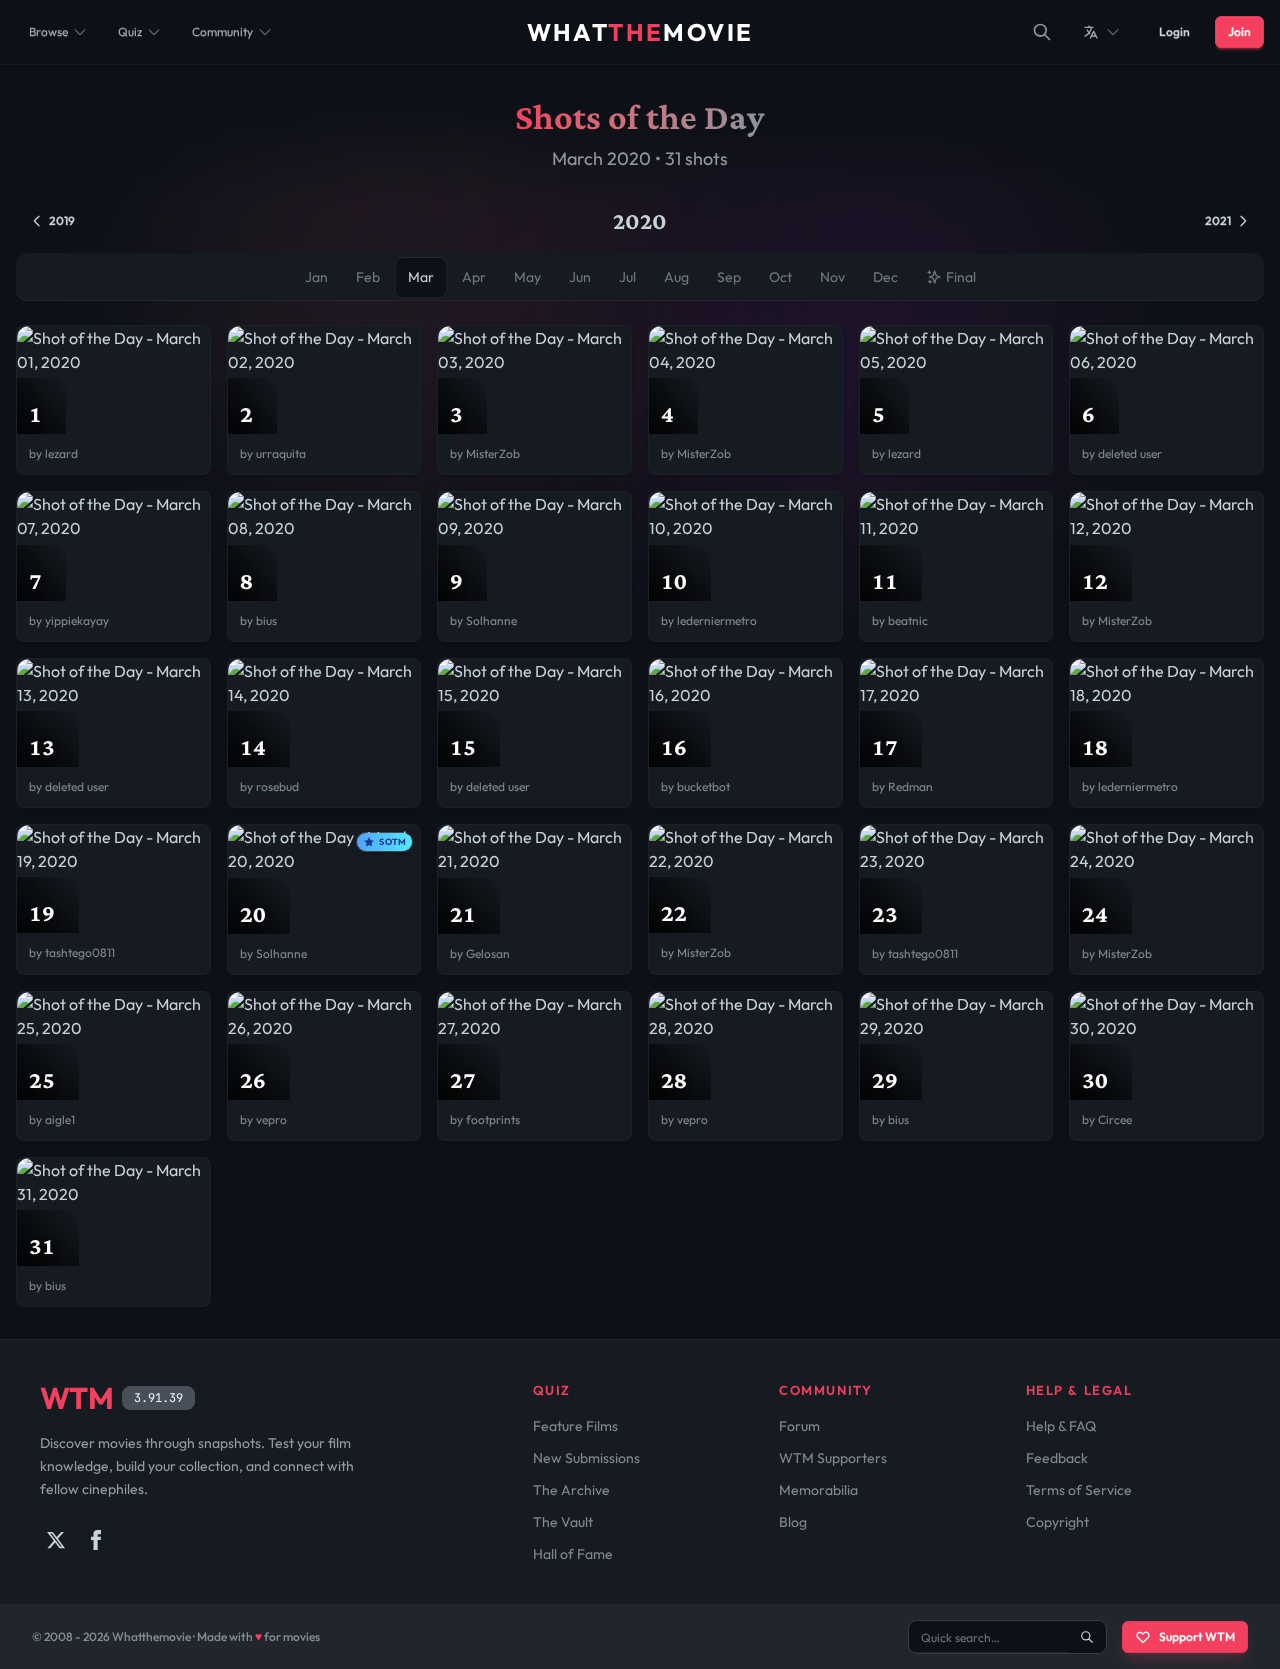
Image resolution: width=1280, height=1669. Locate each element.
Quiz (130, 31)
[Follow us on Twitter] (56, 1540)
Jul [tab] (627, 277)
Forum (799, 1426)
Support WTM (1197, 1636)
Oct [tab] (780, 277)
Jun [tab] (580, 277)
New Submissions (586, 1458)
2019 (62, 220)
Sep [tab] (729, 277)
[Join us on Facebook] (96, 1540)
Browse (48, 31)
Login (1174, 31)
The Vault (563, 1522)
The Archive (571, 1490)
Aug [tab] (676, 277)
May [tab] (527, 277)
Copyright (1057, 1522)
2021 (1218, 220)
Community (222, 31)
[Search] (1042, 32)
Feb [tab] (368, 277)
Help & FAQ (1061, 1426)
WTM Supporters (833, 1458)
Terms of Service (1079, 1490)
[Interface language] (1102, 32)
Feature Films (575, 1426)
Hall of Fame (573, 1554)
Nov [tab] (832, 277)
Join (1239, 31)
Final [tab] (961, 277)
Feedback (1057, 1458)
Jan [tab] (316, 277)
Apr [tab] (474, 277)
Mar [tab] (421, 277)
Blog (793, 1522)
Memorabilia (818, 1490)
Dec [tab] (885, 277)
